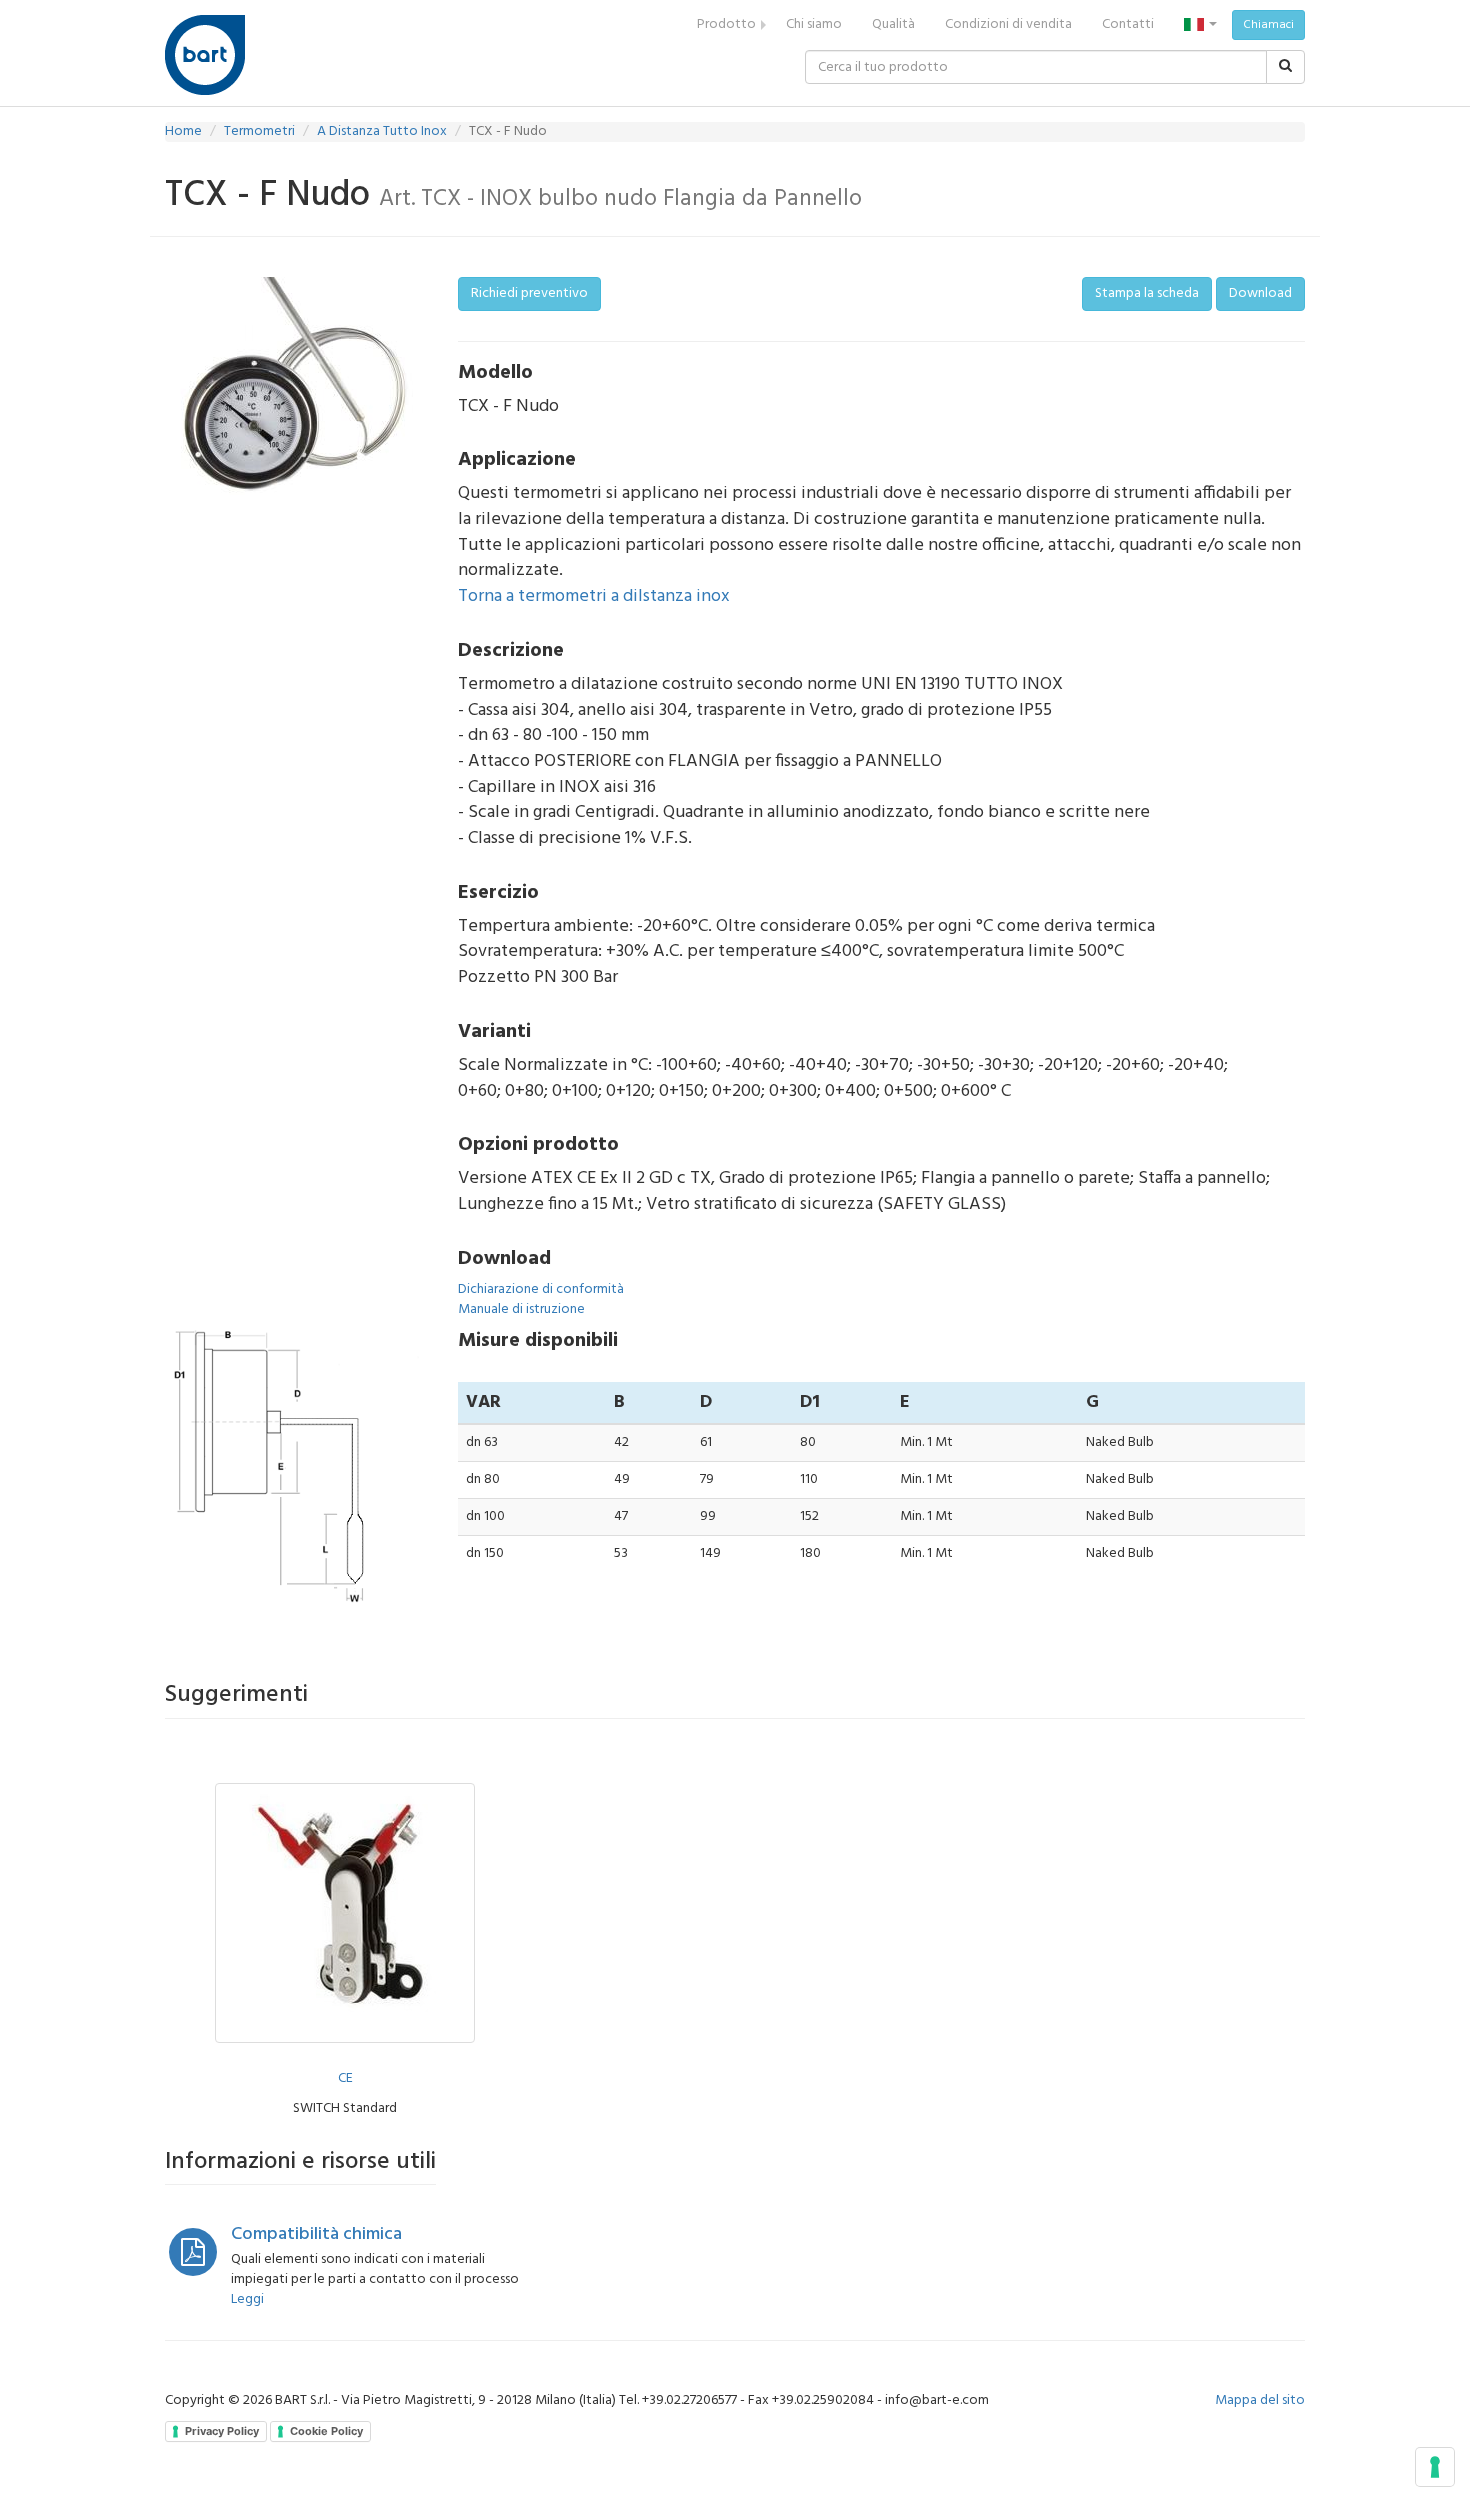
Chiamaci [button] (1268, 25)
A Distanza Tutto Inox (382, 131)
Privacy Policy (222, 2431)
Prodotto (726, 24)
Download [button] (1260, 293)
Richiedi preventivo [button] (529, 293)
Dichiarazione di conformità (541, 1289)
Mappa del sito (1260, 2400)
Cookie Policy (326, 2431)
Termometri (259, 131)
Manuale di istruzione (521, 1309)
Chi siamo (814, 24)
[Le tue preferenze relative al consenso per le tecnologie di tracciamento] (1435, 2467)
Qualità (893, 24)
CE (345, 2078)
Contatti (1128, 24)
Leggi (247, 2299)
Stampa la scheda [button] (1147, 293)
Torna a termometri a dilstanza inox (594, 596)
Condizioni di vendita (1008, 24)
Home (183, 131)
